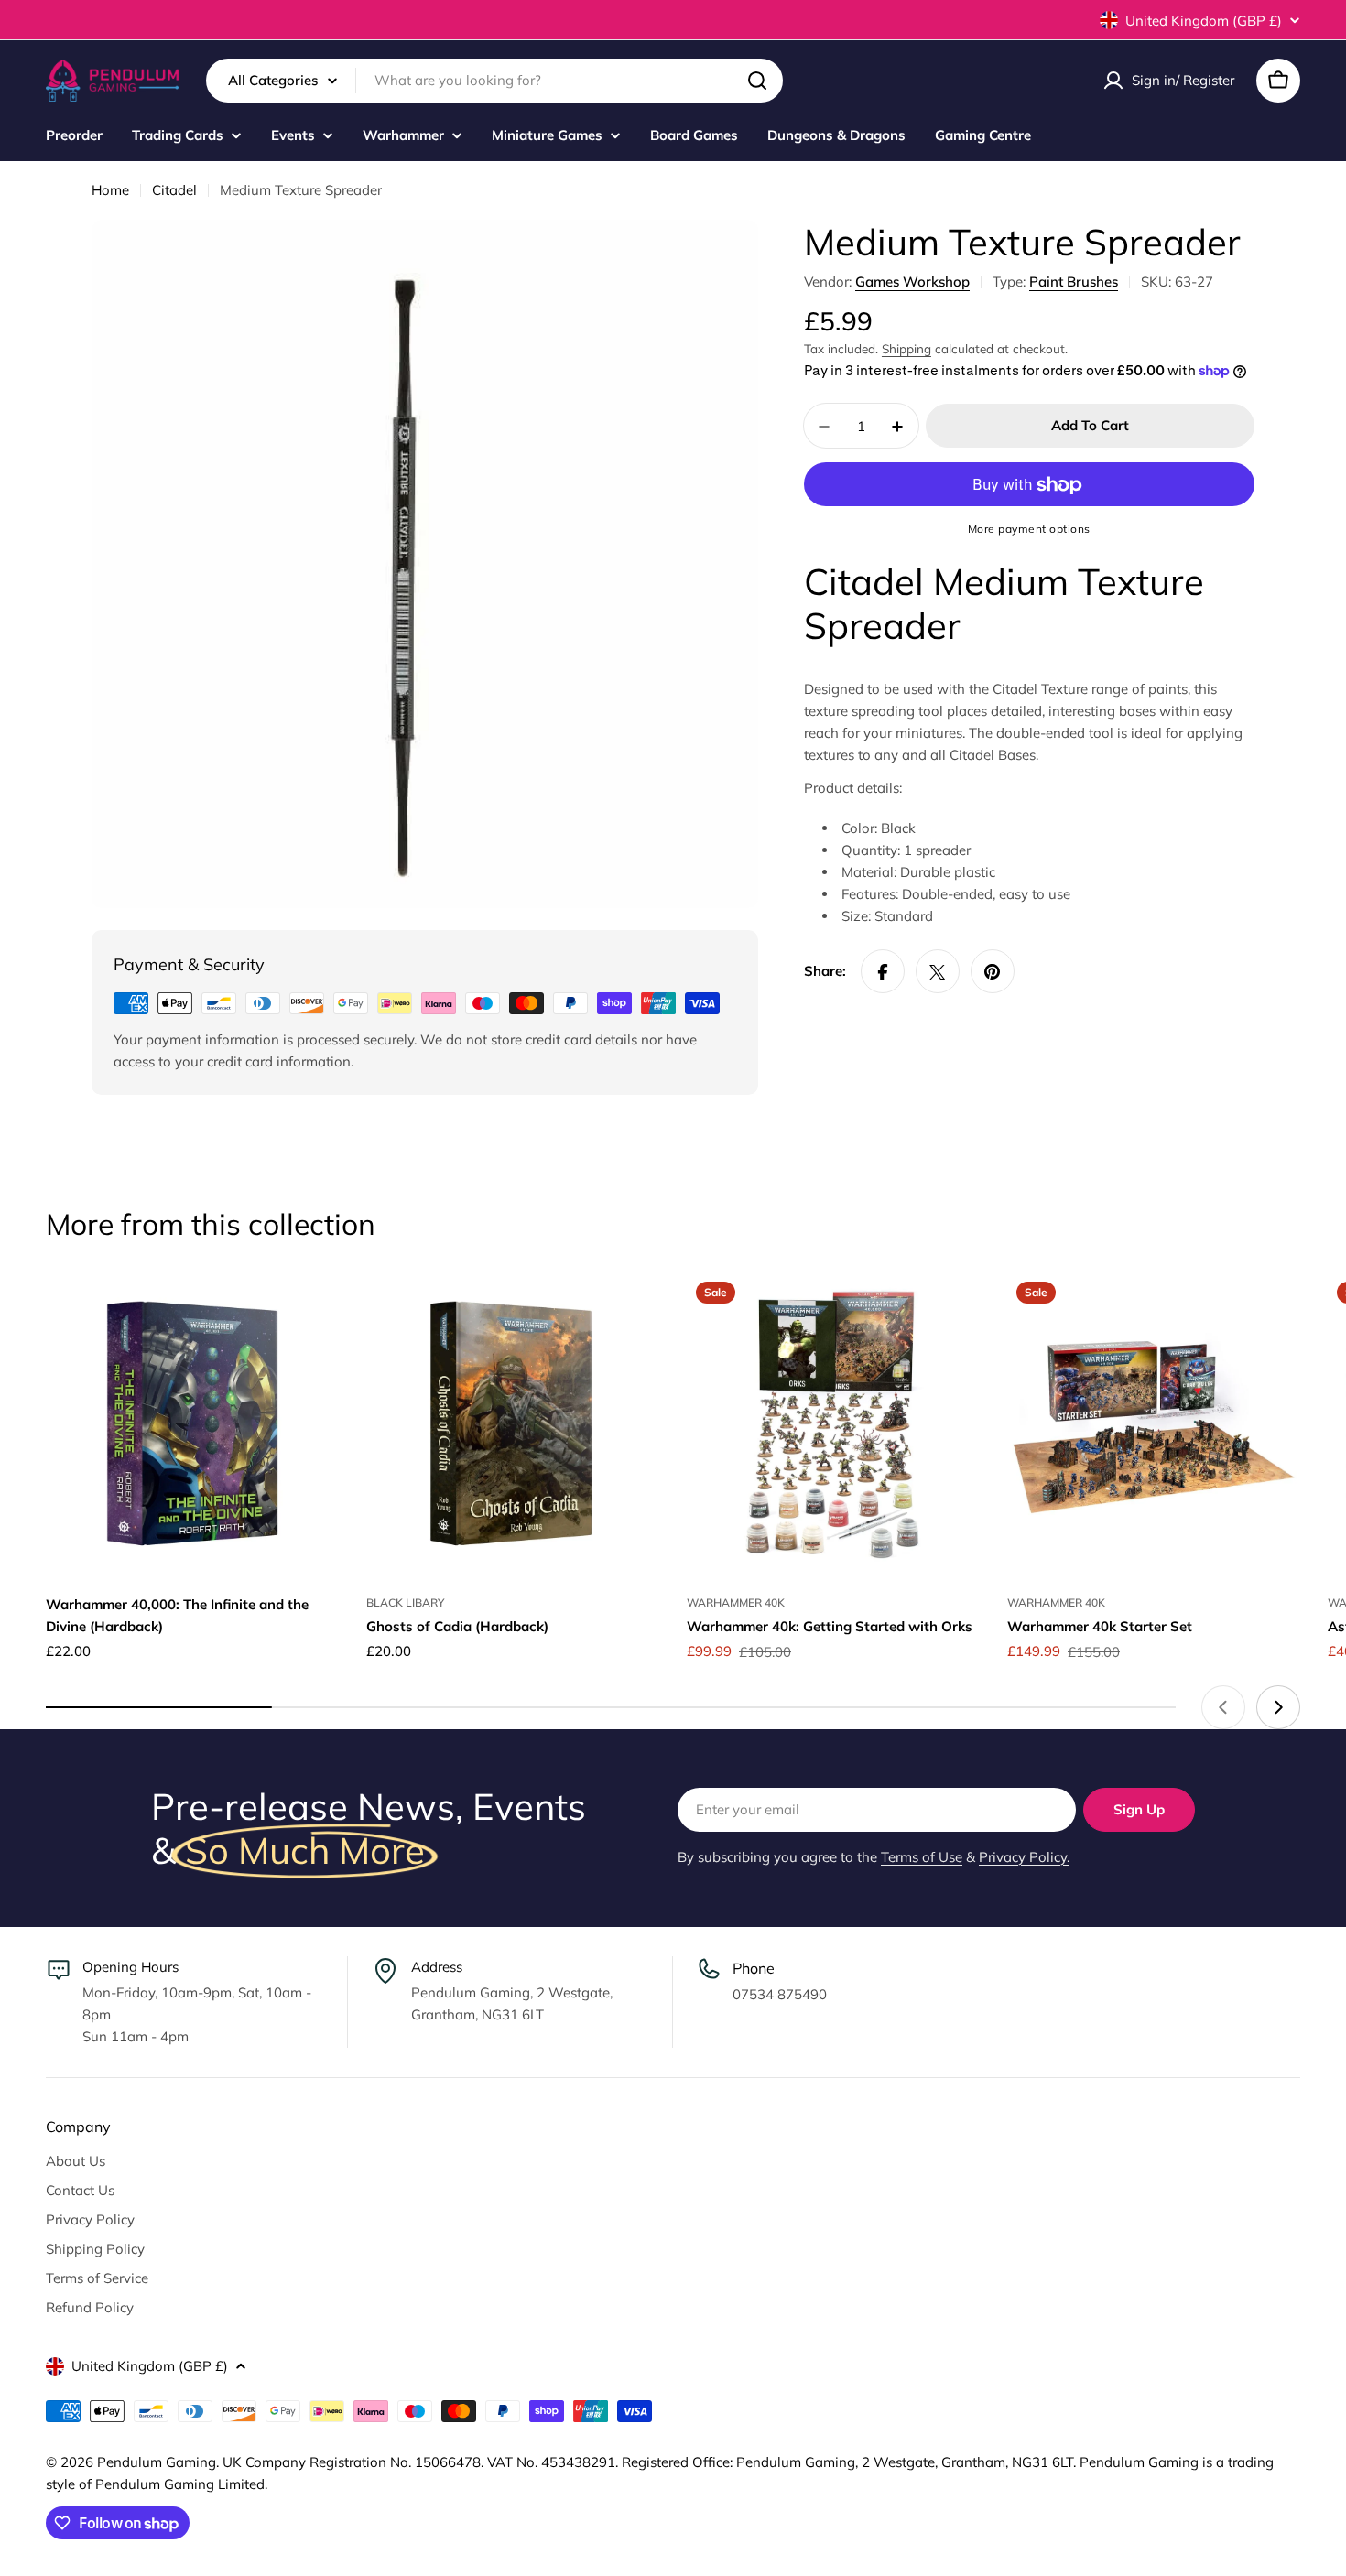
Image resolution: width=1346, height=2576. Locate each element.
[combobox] (494, 81)
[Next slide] (1278, 1707)
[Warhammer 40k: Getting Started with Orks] (833, 1423)
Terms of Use (922, 1857)
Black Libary (405, 1602)
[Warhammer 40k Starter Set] (1154, 1423)
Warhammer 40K (736, 1602)
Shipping (906, 348)
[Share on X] (938, 972)
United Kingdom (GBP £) (1204, 21)
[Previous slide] (1223, 1707)
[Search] (757, 81)
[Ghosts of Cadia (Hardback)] (513, 1423)
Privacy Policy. (1024, 1857)
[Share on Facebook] (883, 972)
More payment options (1029, 530)
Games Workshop (912, 281)
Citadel (174, 190)
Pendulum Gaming (157, 2462)
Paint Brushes (1074, 281)
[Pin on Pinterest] (993, 972)
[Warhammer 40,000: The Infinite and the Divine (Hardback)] (192, 1423)
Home (110, 190)
